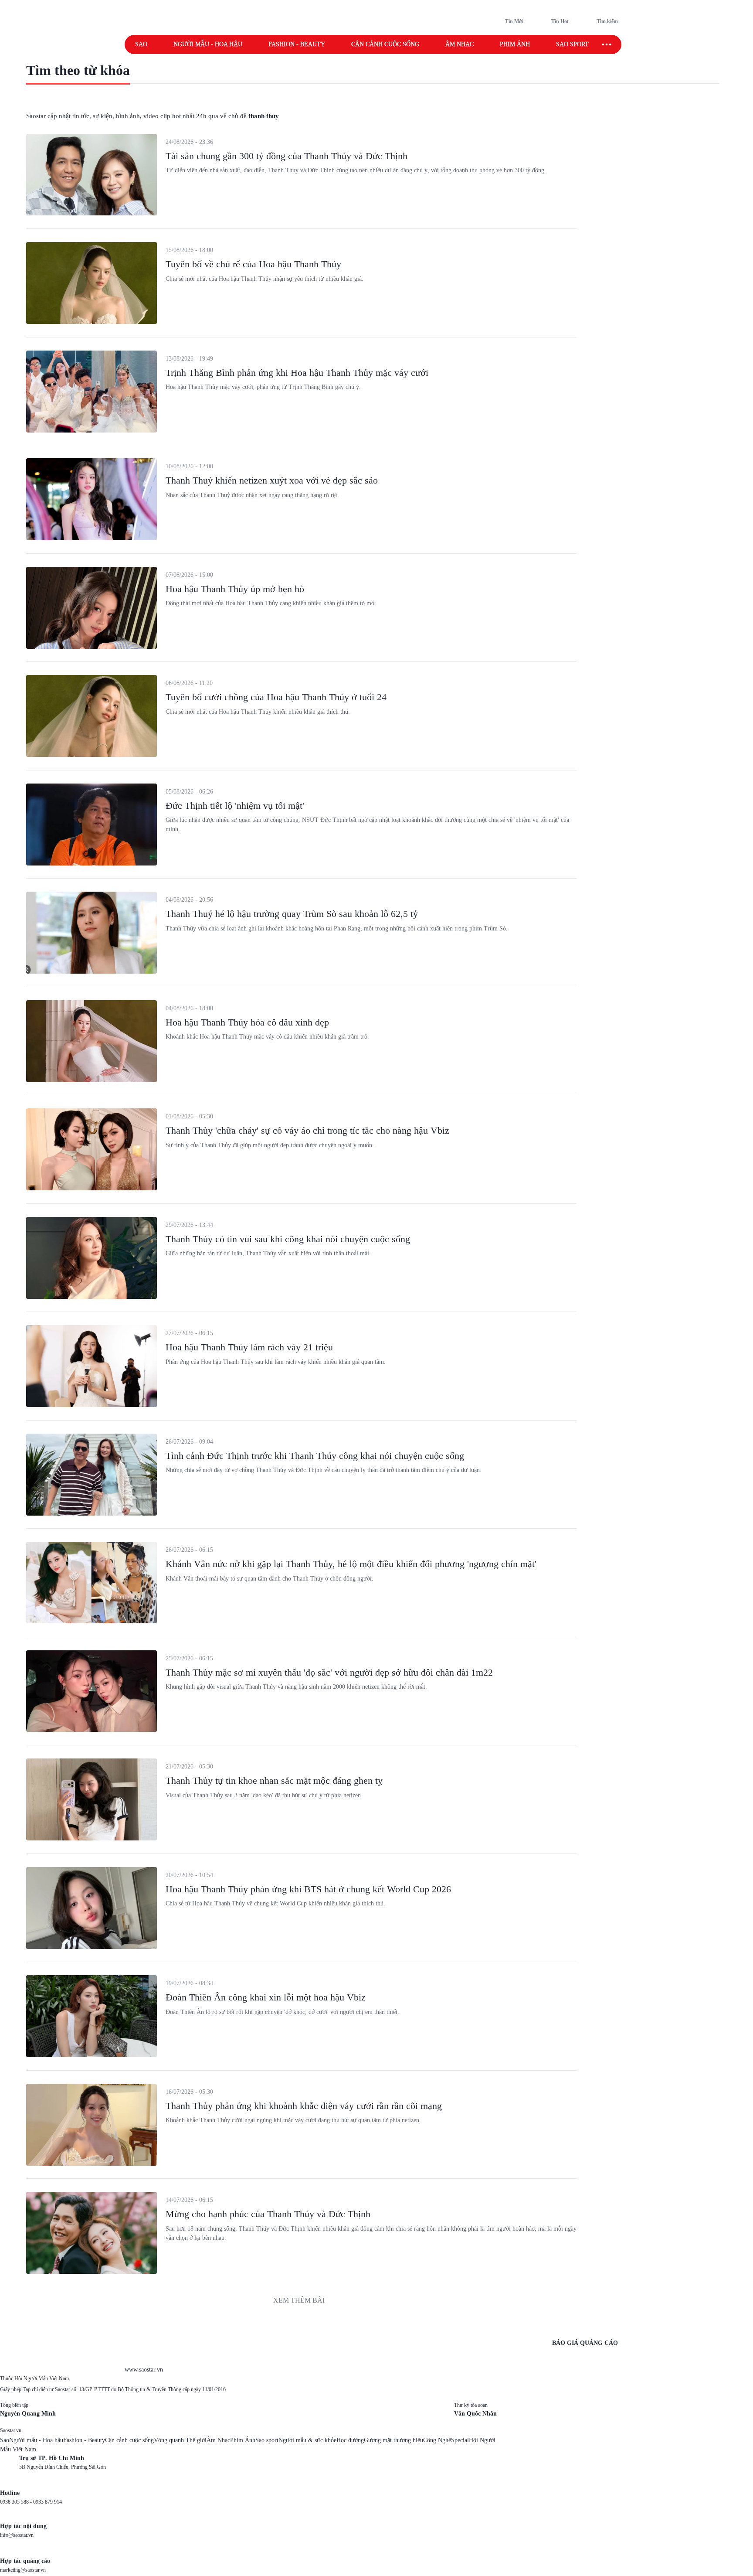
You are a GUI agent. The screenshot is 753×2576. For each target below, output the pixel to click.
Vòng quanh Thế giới (180, 2440)
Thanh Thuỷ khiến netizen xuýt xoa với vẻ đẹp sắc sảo (272, 480)
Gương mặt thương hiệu (393, 2440)
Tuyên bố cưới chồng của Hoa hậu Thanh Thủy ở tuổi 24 (276, 697)
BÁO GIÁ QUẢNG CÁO (585, 2343)
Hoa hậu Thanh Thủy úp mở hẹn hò (235, 589)
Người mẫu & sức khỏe (307, 2440)
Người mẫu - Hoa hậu (208, 44)
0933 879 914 (47, 2502)
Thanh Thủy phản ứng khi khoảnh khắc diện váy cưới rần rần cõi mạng (304, 2106)
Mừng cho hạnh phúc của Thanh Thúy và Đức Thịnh (268, 2214)
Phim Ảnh (243, 2440)
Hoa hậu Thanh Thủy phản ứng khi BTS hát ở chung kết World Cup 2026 (308, 1889)
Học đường (350, 2440)
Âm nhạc (460, 44)
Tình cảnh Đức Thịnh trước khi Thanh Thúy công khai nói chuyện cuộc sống (315, 1456)
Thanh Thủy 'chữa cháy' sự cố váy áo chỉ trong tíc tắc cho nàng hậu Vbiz (307, 1130)
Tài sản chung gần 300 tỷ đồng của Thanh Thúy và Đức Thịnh (287, 156)
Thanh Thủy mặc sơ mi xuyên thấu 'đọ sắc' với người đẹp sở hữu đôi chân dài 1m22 (329, 1672)
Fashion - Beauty (297, 44)
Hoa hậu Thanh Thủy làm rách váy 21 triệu (249, 1347)
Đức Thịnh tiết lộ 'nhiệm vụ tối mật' (235, 806)
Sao (141, 44)
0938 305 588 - (17, 2502)
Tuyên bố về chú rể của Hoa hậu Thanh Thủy (253, 264)
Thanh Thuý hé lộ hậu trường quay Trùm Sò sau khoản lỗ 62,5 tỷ (292, 914)
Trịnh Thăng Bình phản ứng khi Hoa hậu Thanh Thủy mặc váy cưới (297, 373)
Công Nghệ (437, 2440)
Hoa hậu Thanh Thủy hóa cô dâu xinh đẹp (247, 1022)
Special (460, 2440)
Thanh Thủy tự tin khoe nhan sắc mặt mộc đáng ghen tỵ (274, 1780)
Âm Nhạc (218, 2440)
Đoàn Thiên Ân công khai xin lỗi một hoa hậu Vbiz (266, 1997)
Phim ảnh (515, 44)
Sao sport (572, 44)
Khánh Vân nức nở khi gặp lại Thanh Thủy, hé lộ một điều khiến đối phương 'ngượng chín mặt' (351, 1564)
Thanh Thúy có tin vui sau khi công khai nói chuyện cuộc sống (288, 1239)
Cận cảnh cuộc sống (385, 44)
